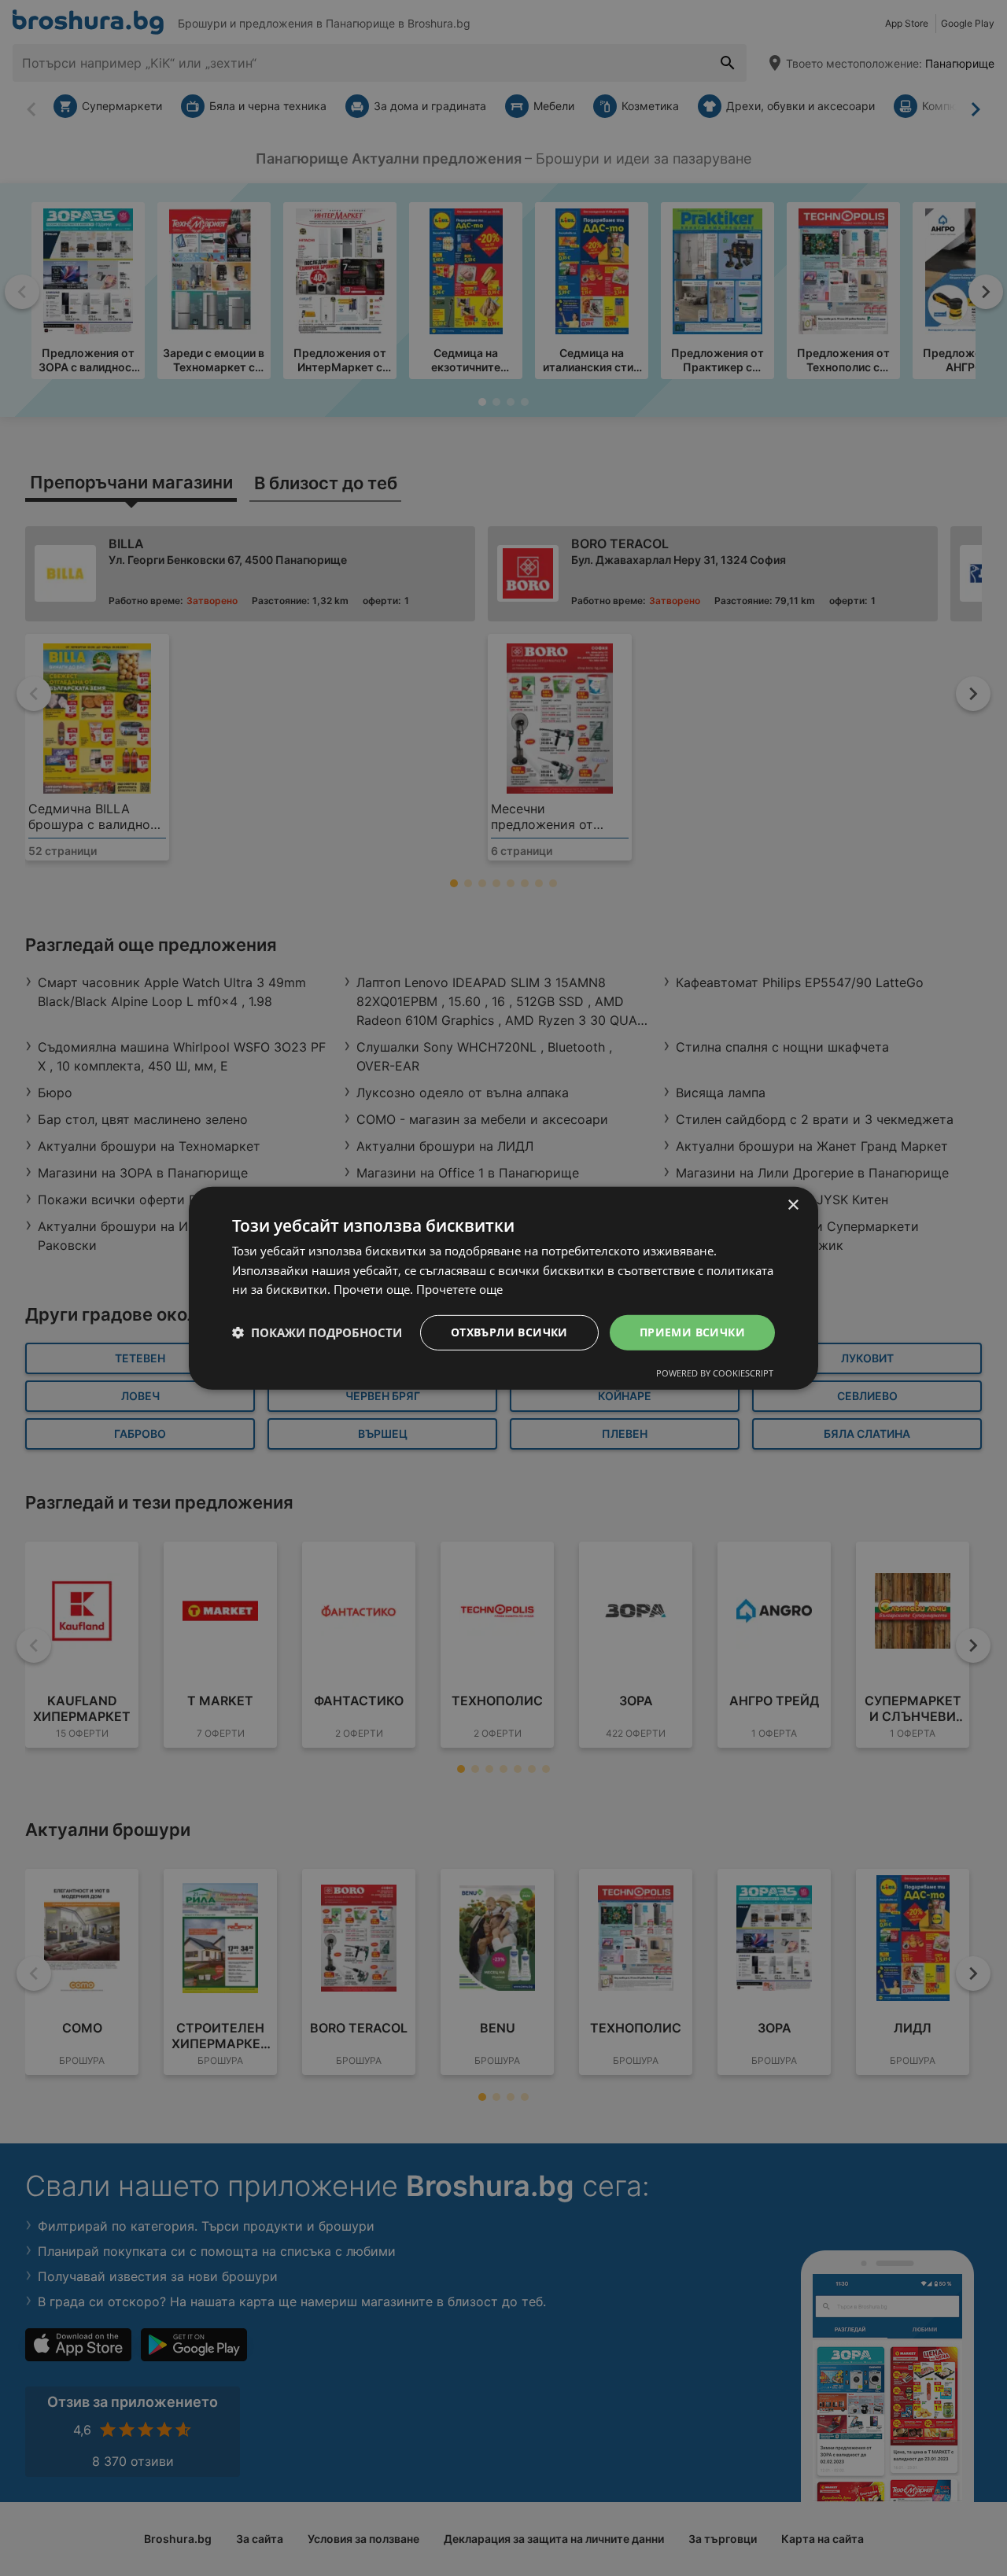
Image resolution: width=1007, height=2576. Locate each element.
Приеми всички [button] (692, 1332)
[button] (317, 1332)
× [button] (793, 1205)
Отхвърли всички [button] (509, 1332)
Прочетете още (459, 1289)
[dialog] (503, 1288)
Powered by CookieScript (715, 1373)
